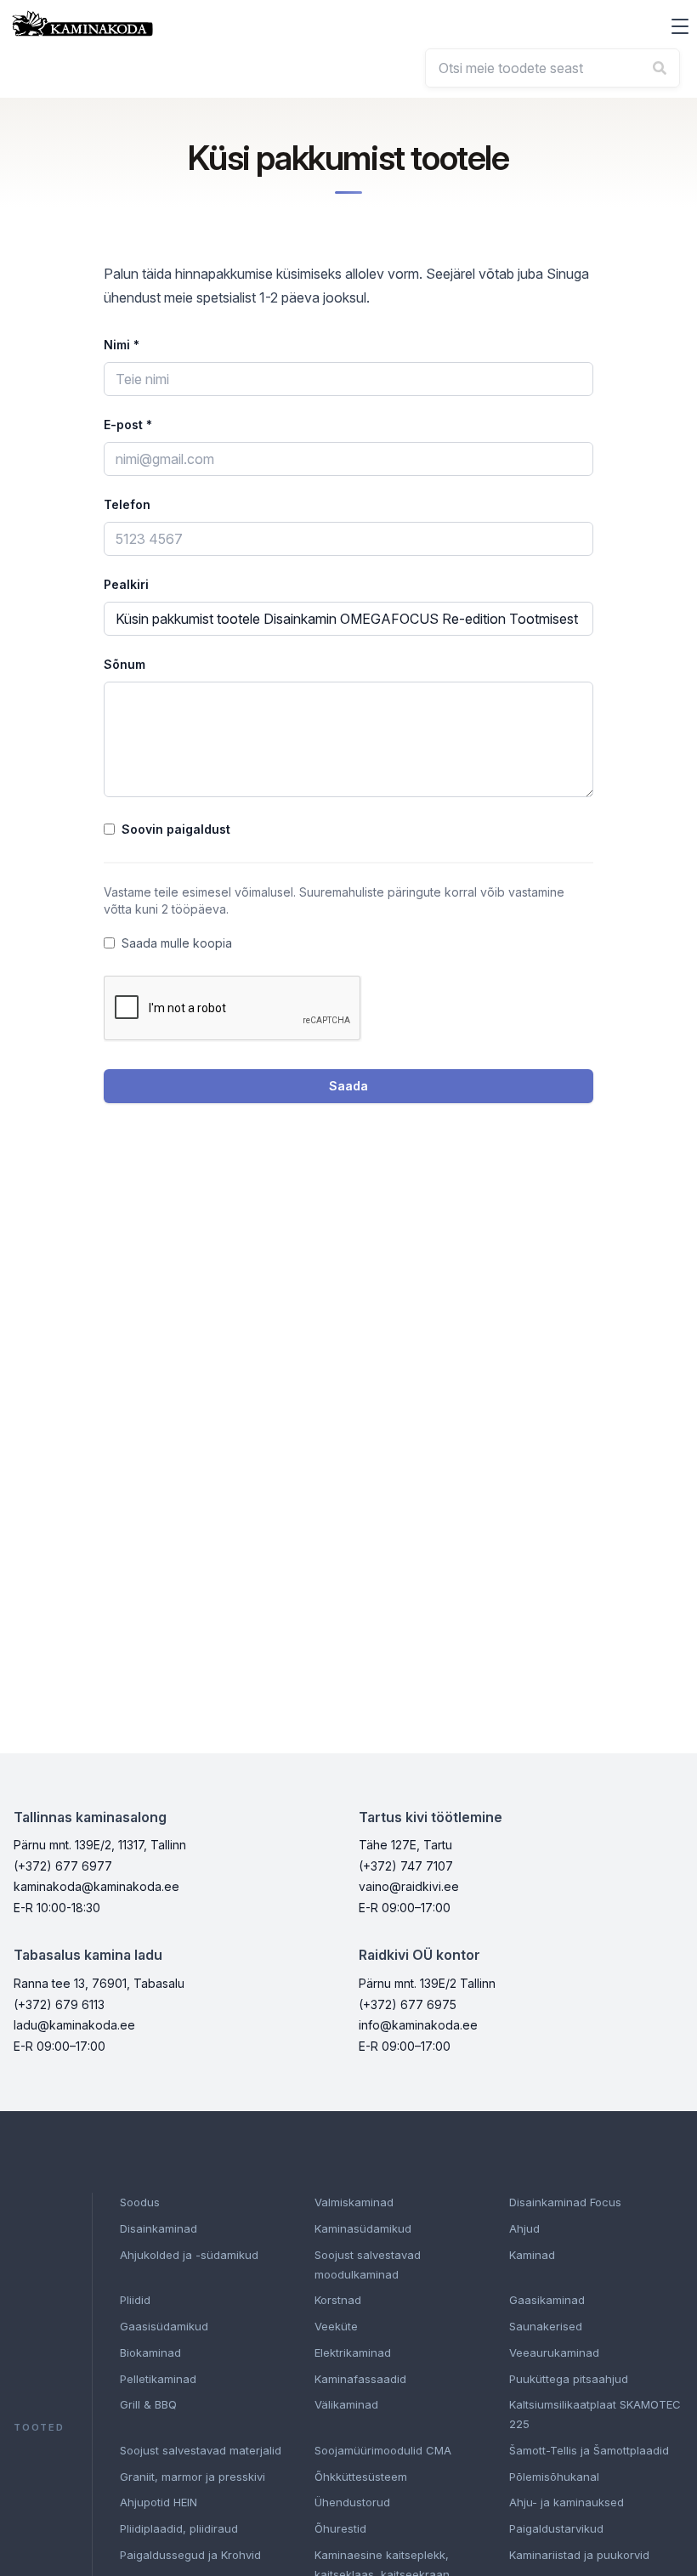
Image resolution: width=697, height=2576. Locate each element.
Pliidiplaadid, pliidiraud (179, 2528)
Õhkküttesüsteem (361, 2477)
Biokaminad (150, 2352)
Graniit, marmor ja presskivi (193, 2477)
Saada (348, 1086)
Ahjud (524, 2228)
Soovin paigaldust (176, 829)
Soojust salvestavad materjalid (201, 2450)
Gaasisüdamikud (164, 2326)
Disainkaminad (159, 2228)
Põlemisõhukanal (554, 2477)
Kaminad (532, 2255)
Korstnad (338, 2300)
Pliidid (135, 2300)
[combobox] (552, 68)
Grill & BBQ (148, 2404)
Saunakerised (546, 2326)
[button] (680, 26)
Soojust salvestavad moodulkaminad (368, 2265)
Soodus (140, 2202)
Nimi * (122, 345)
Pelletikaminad (158, 2379)
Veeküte (336, 2326)
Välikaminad (346, 2404)
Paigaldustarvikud (556, 2528)
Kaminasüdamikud (363, 2228)
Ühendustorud (352, 2502)
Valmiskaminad (354, 2202)
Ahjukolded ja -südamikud (189, 2255)
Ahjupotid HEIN (159, 2502)
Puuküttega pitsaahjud (569, 2379)
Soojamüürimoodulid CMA (383, 2450)
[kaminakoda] (82, 23)
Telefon (127, 504)
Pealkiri (126, 584)
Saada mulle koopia (177, 943)
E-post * (128, 425)
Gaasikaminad (547, 2300)
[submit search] (660, 68)
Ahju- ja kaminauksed (567, 2502)
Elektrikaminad (353, 2352)
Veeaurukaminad (554, 2352)
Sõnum (125, 664)
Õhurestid (340, 2528)
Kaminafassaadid (360, 2379)
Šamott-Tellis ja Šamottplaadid (589, 2450)
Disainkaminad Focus (565, 2202)
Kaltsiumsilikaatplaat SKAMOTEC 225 (595, 2414)
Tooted (39, 2427)
